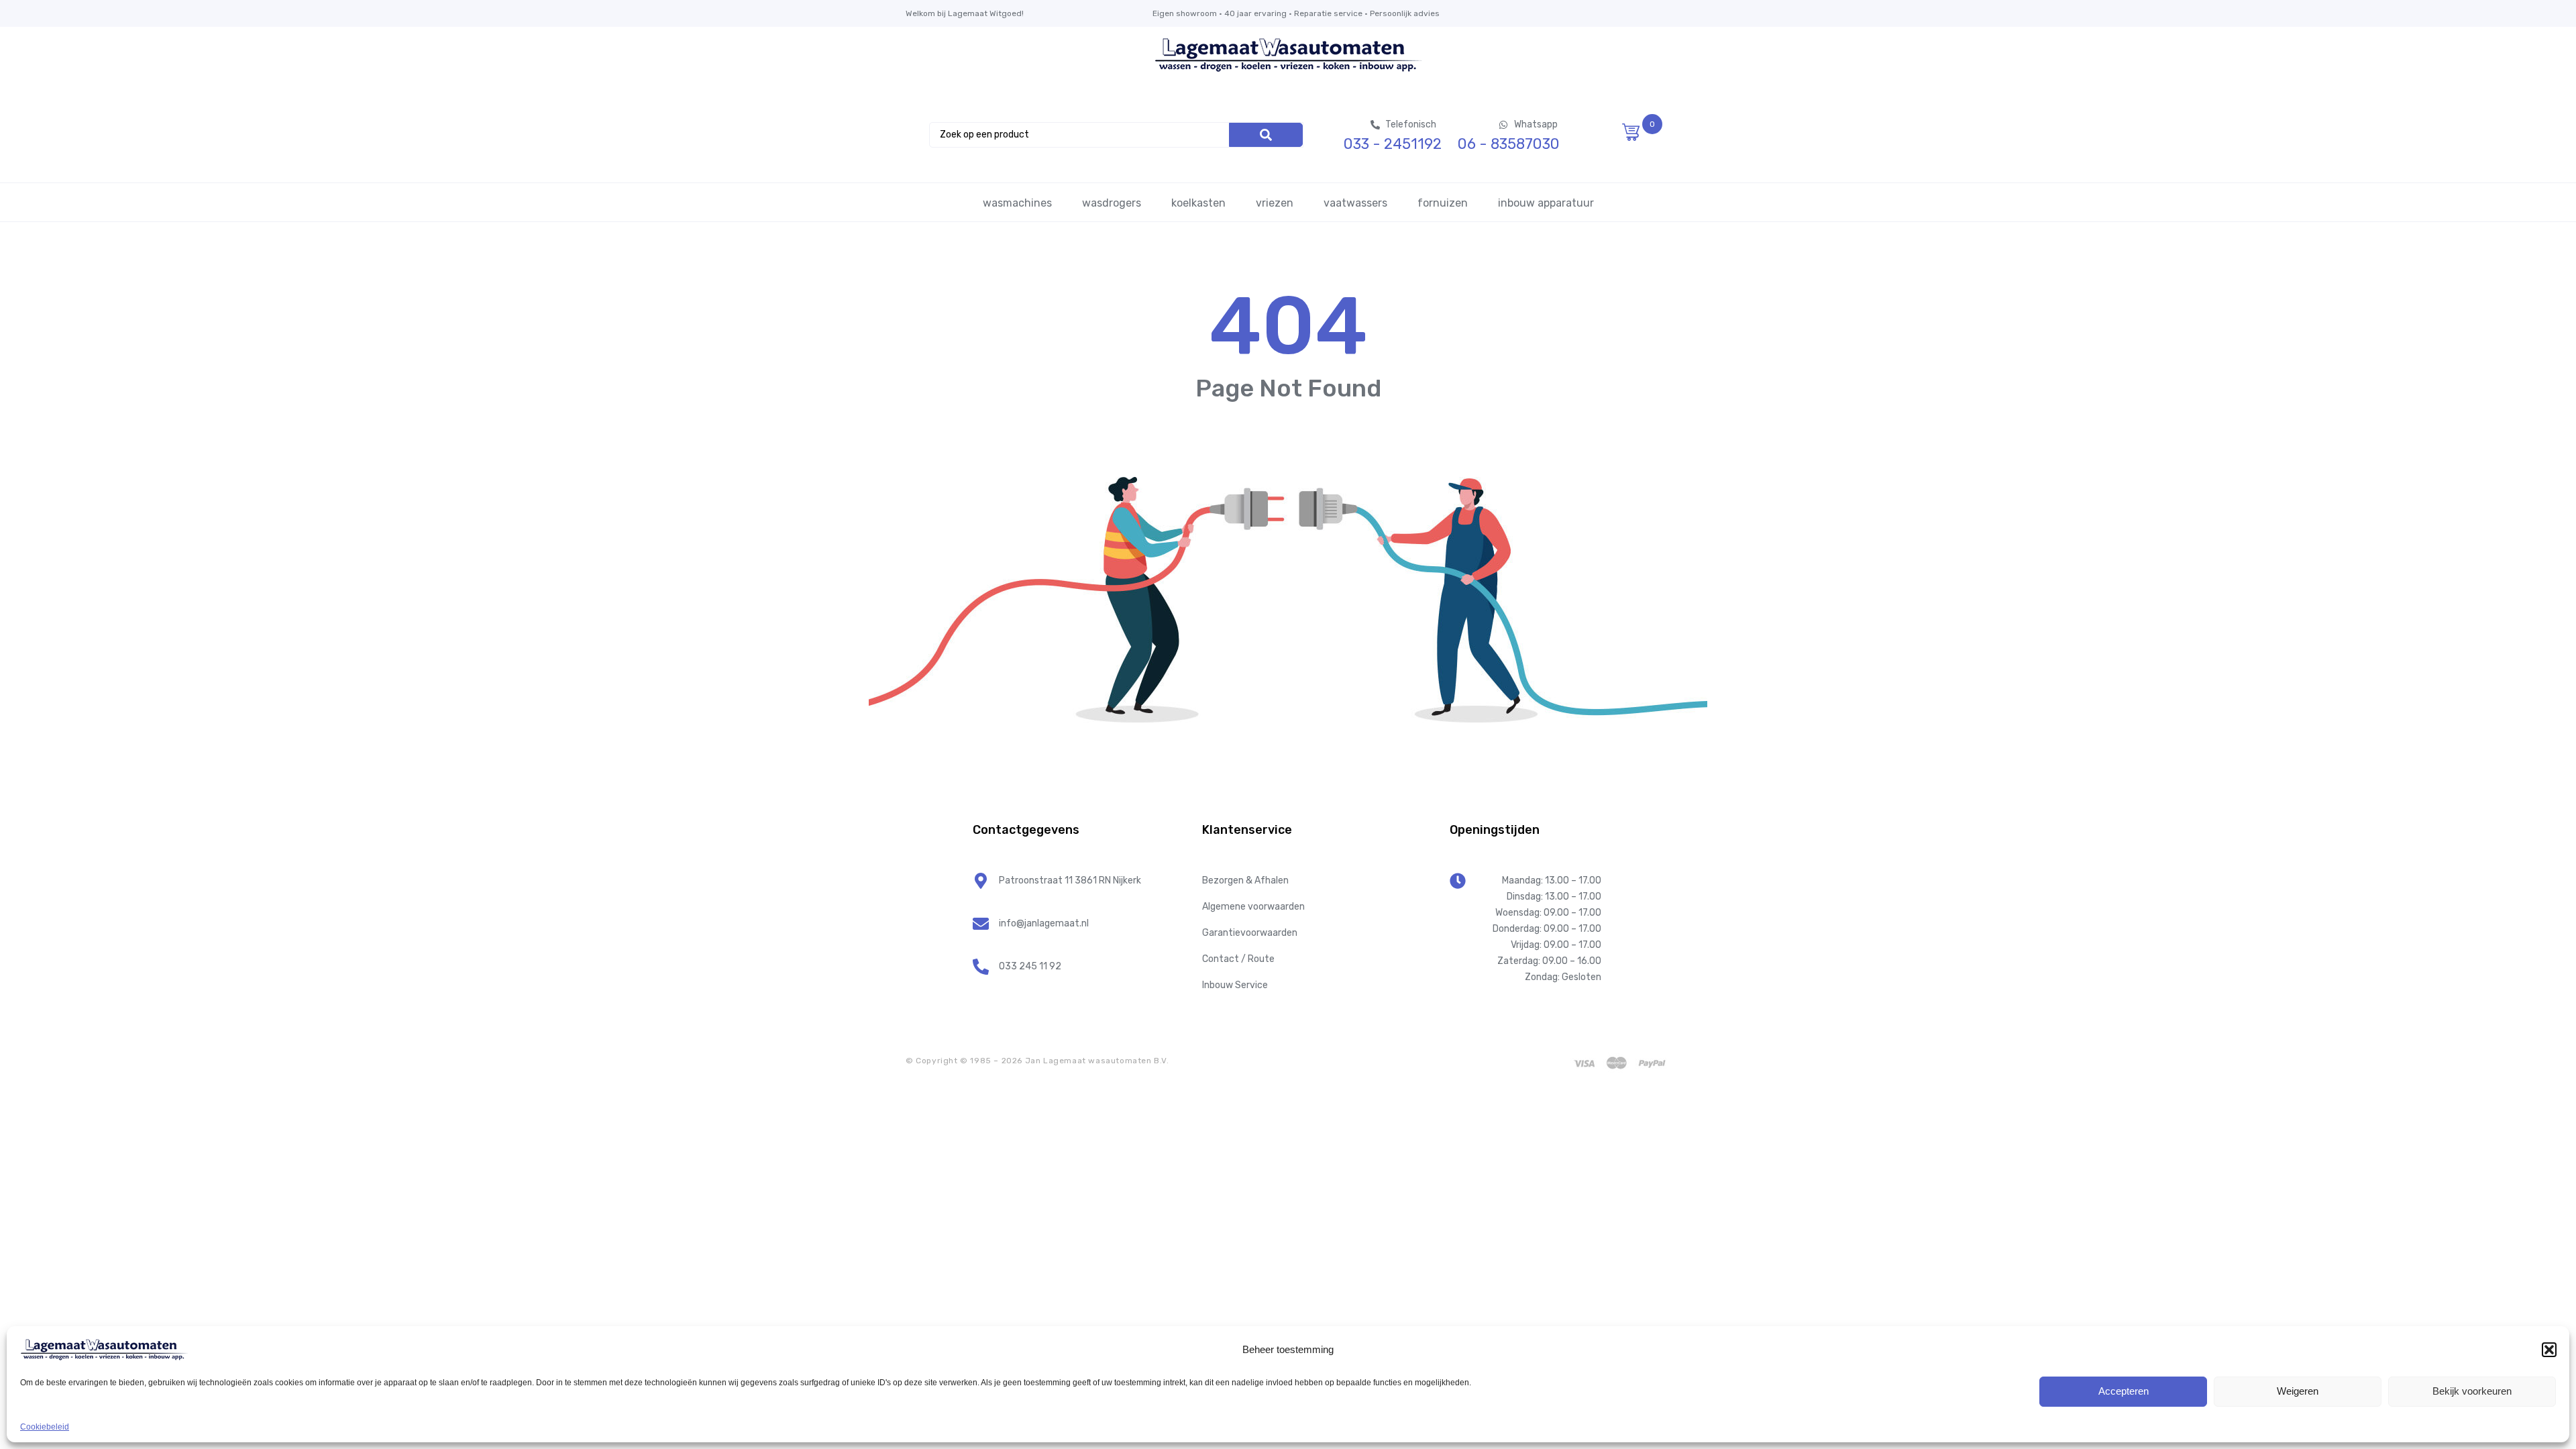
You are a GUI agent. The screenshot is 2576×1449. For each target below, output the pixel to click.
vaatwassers (1355, 203)
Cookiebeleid (45, 1427)
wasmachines (1017, 203)
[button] (2549, 1350)
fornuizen (1443, 203)
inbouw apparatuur (1546, 203)
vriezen (1275, 203)
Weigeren (2298, 1391)
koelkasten (1198, 203)
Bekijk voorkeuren (2472, 1391)
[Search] (1266, 135)
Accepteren (2124, 1391)
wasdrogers (1112, 203)
